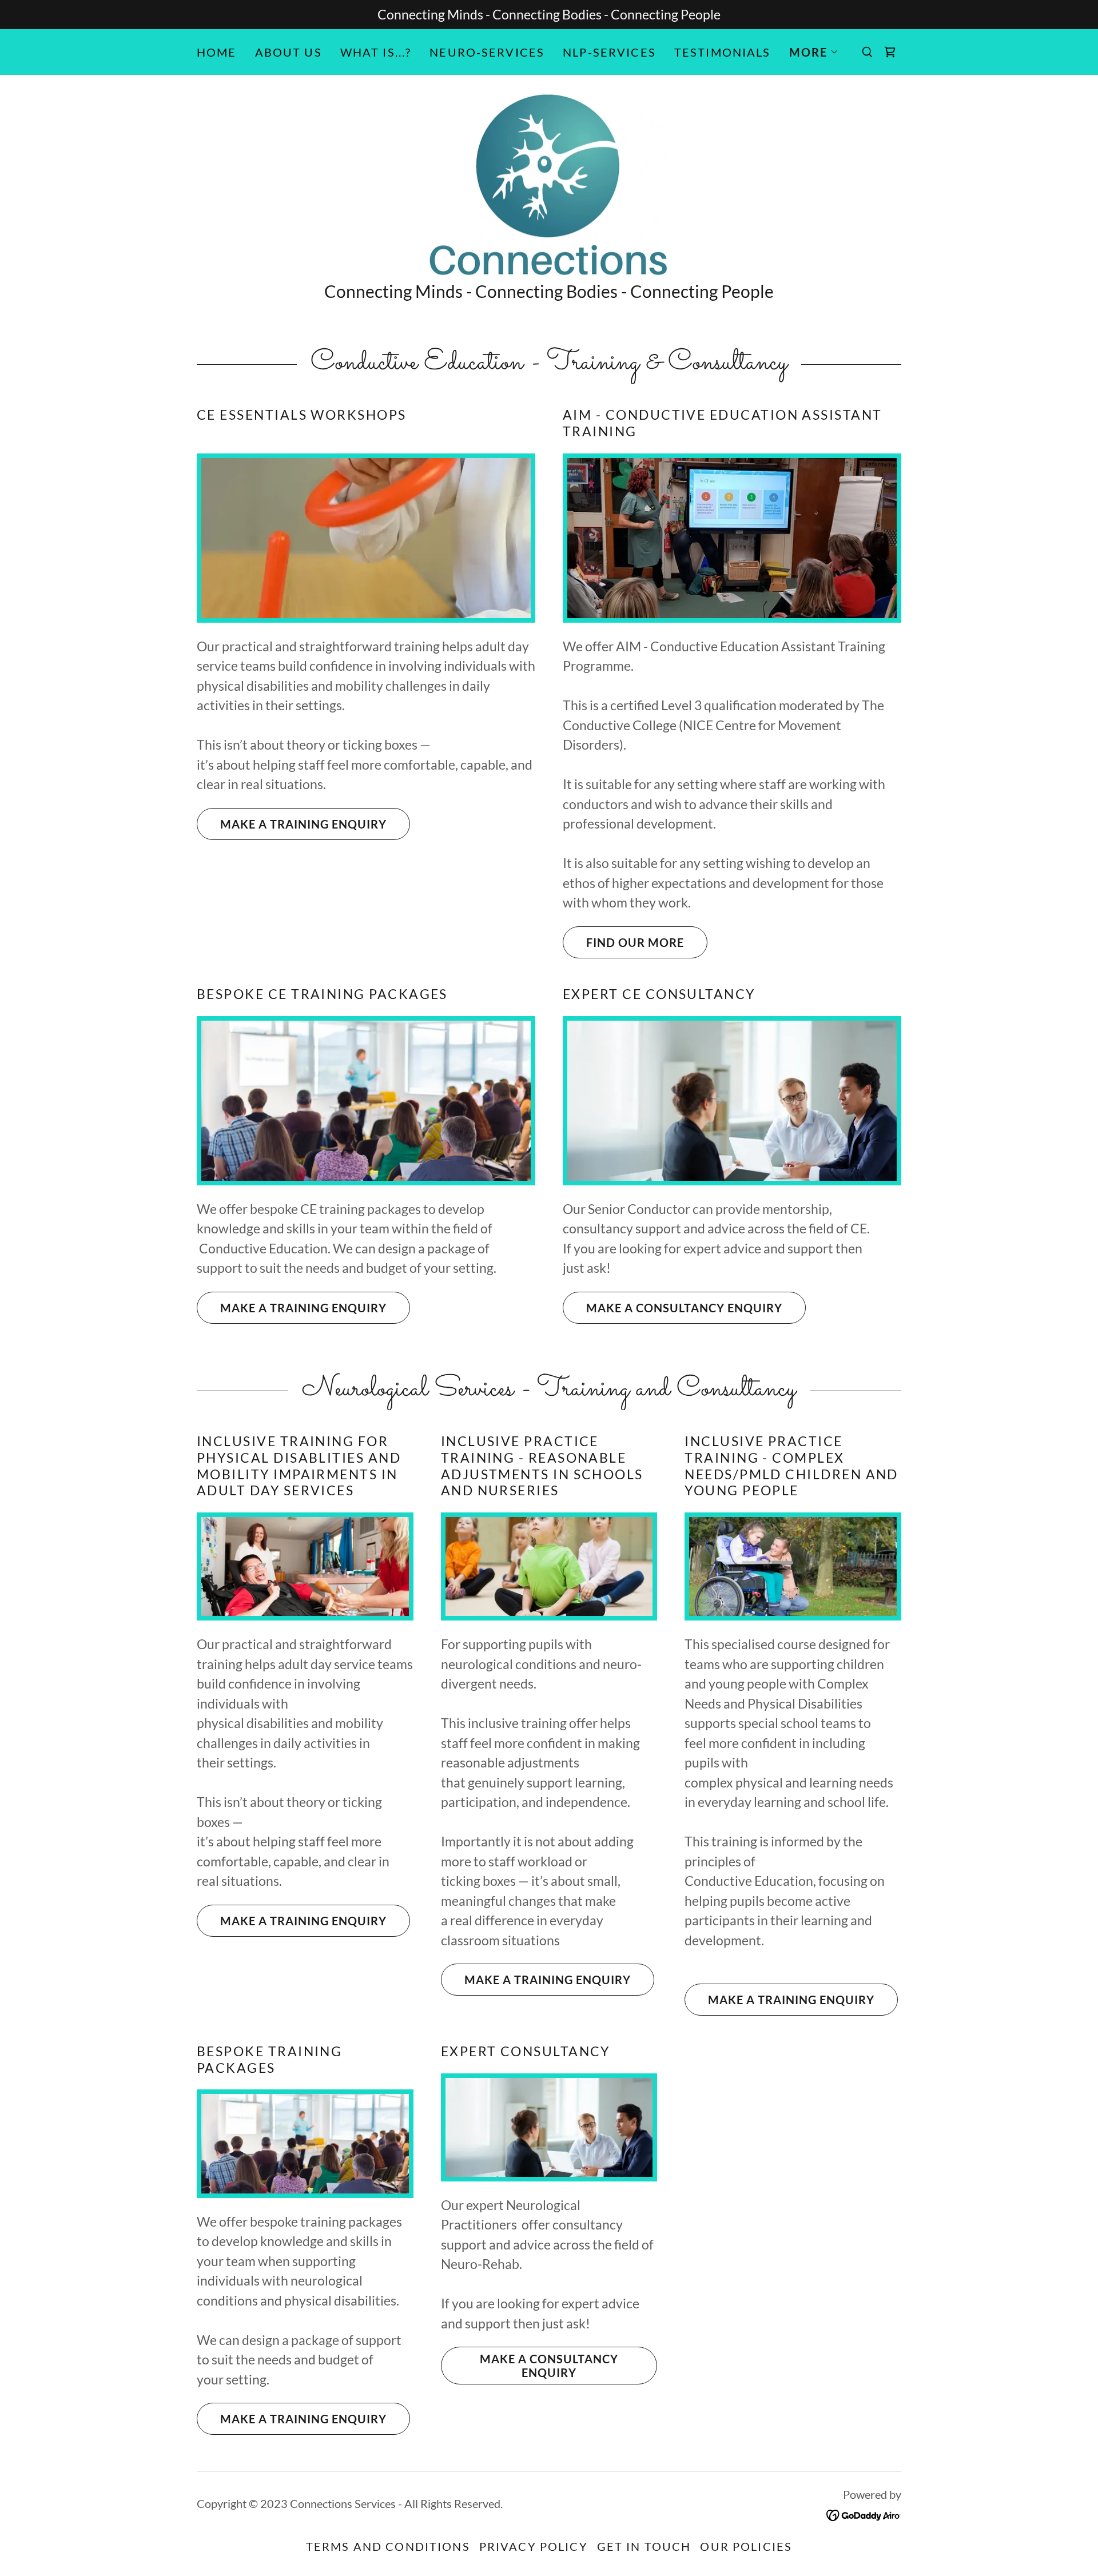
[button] (814, 52)
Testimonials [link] (723, 52)
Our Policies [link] (746, 2546)
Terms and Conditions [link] (388, 2546)
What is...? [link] (376, 52)
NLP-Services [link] (609, 52)
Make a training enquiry (303, 824)
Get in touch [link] (644, 2546)
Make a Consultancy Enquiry (684, 1308)
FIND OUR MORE (635, 942)
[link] (890, 52)
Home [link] (217, 52)
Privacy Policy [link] (534, 2546)
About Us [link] (289, 52)
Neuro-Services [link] (487, 52)
